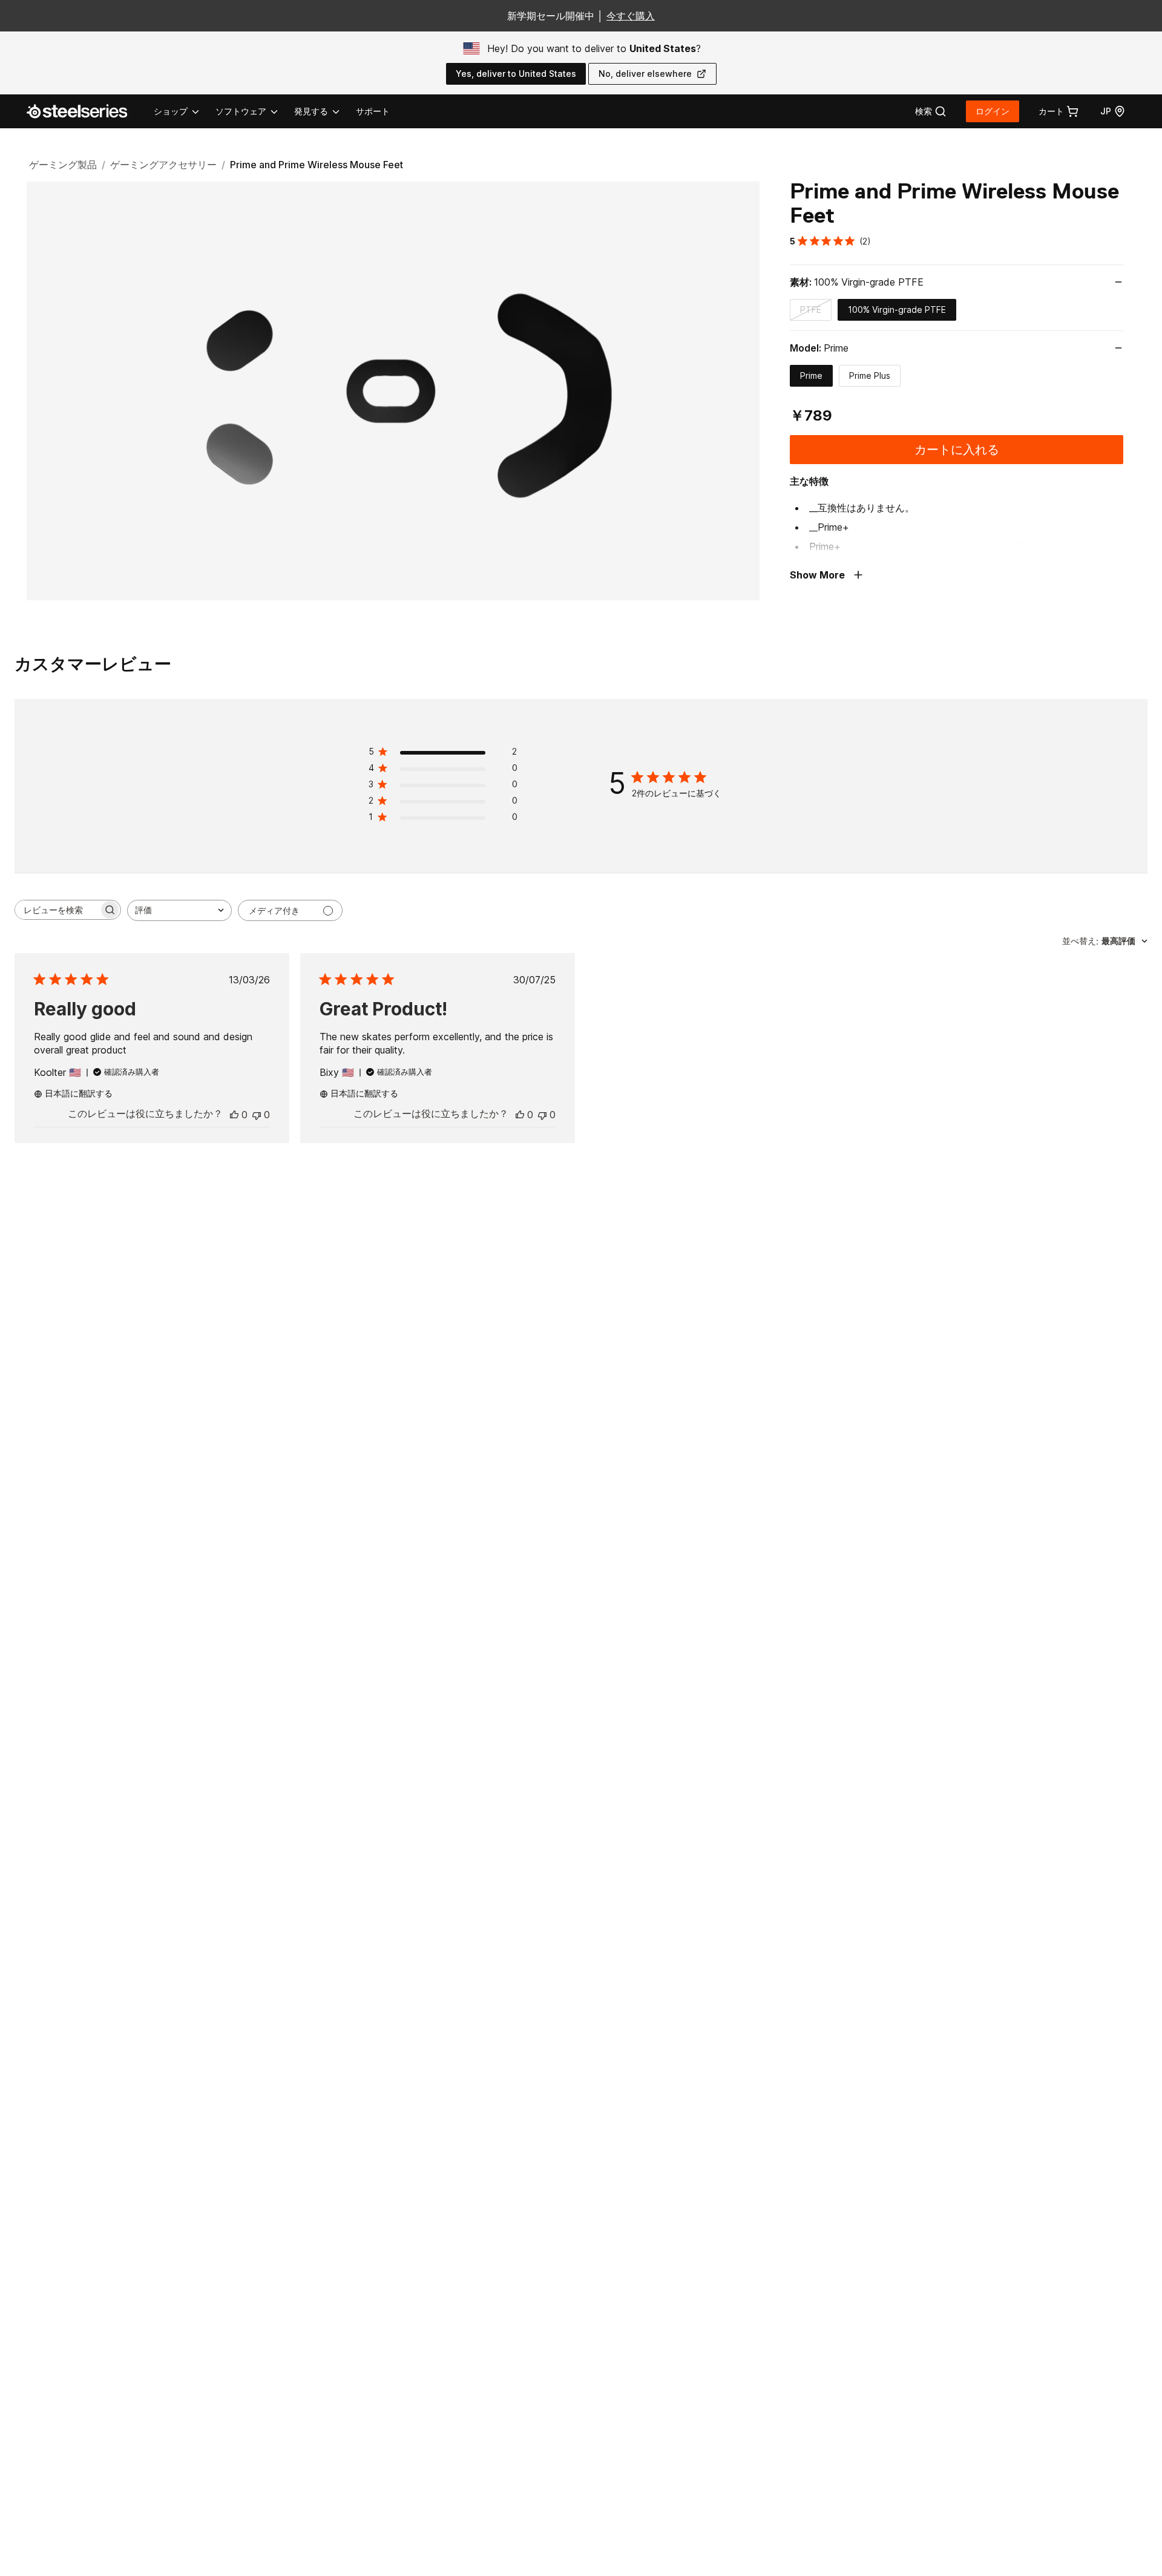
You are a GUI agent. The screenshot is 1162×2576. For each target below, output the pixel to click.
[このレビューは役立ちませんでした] (257, 1115)
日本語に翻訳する (79, 1093)
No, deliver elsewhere (645, 74)
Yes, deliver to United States (516, 74)
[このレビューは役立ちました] (234, 1115)
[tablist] (248, 111)
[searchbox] (57, 910)
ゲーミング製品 (63, 165)
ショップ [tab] (171, 111)
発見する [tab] (311, 111)
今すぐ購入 (631, 16)
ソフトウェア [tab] (241, 111)
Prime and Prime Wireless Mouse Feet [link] (317, 165)
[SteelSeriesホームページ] (84, 111)
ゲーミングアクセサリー (163, 165)
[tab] (931, 111)
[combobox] (179, 910)
